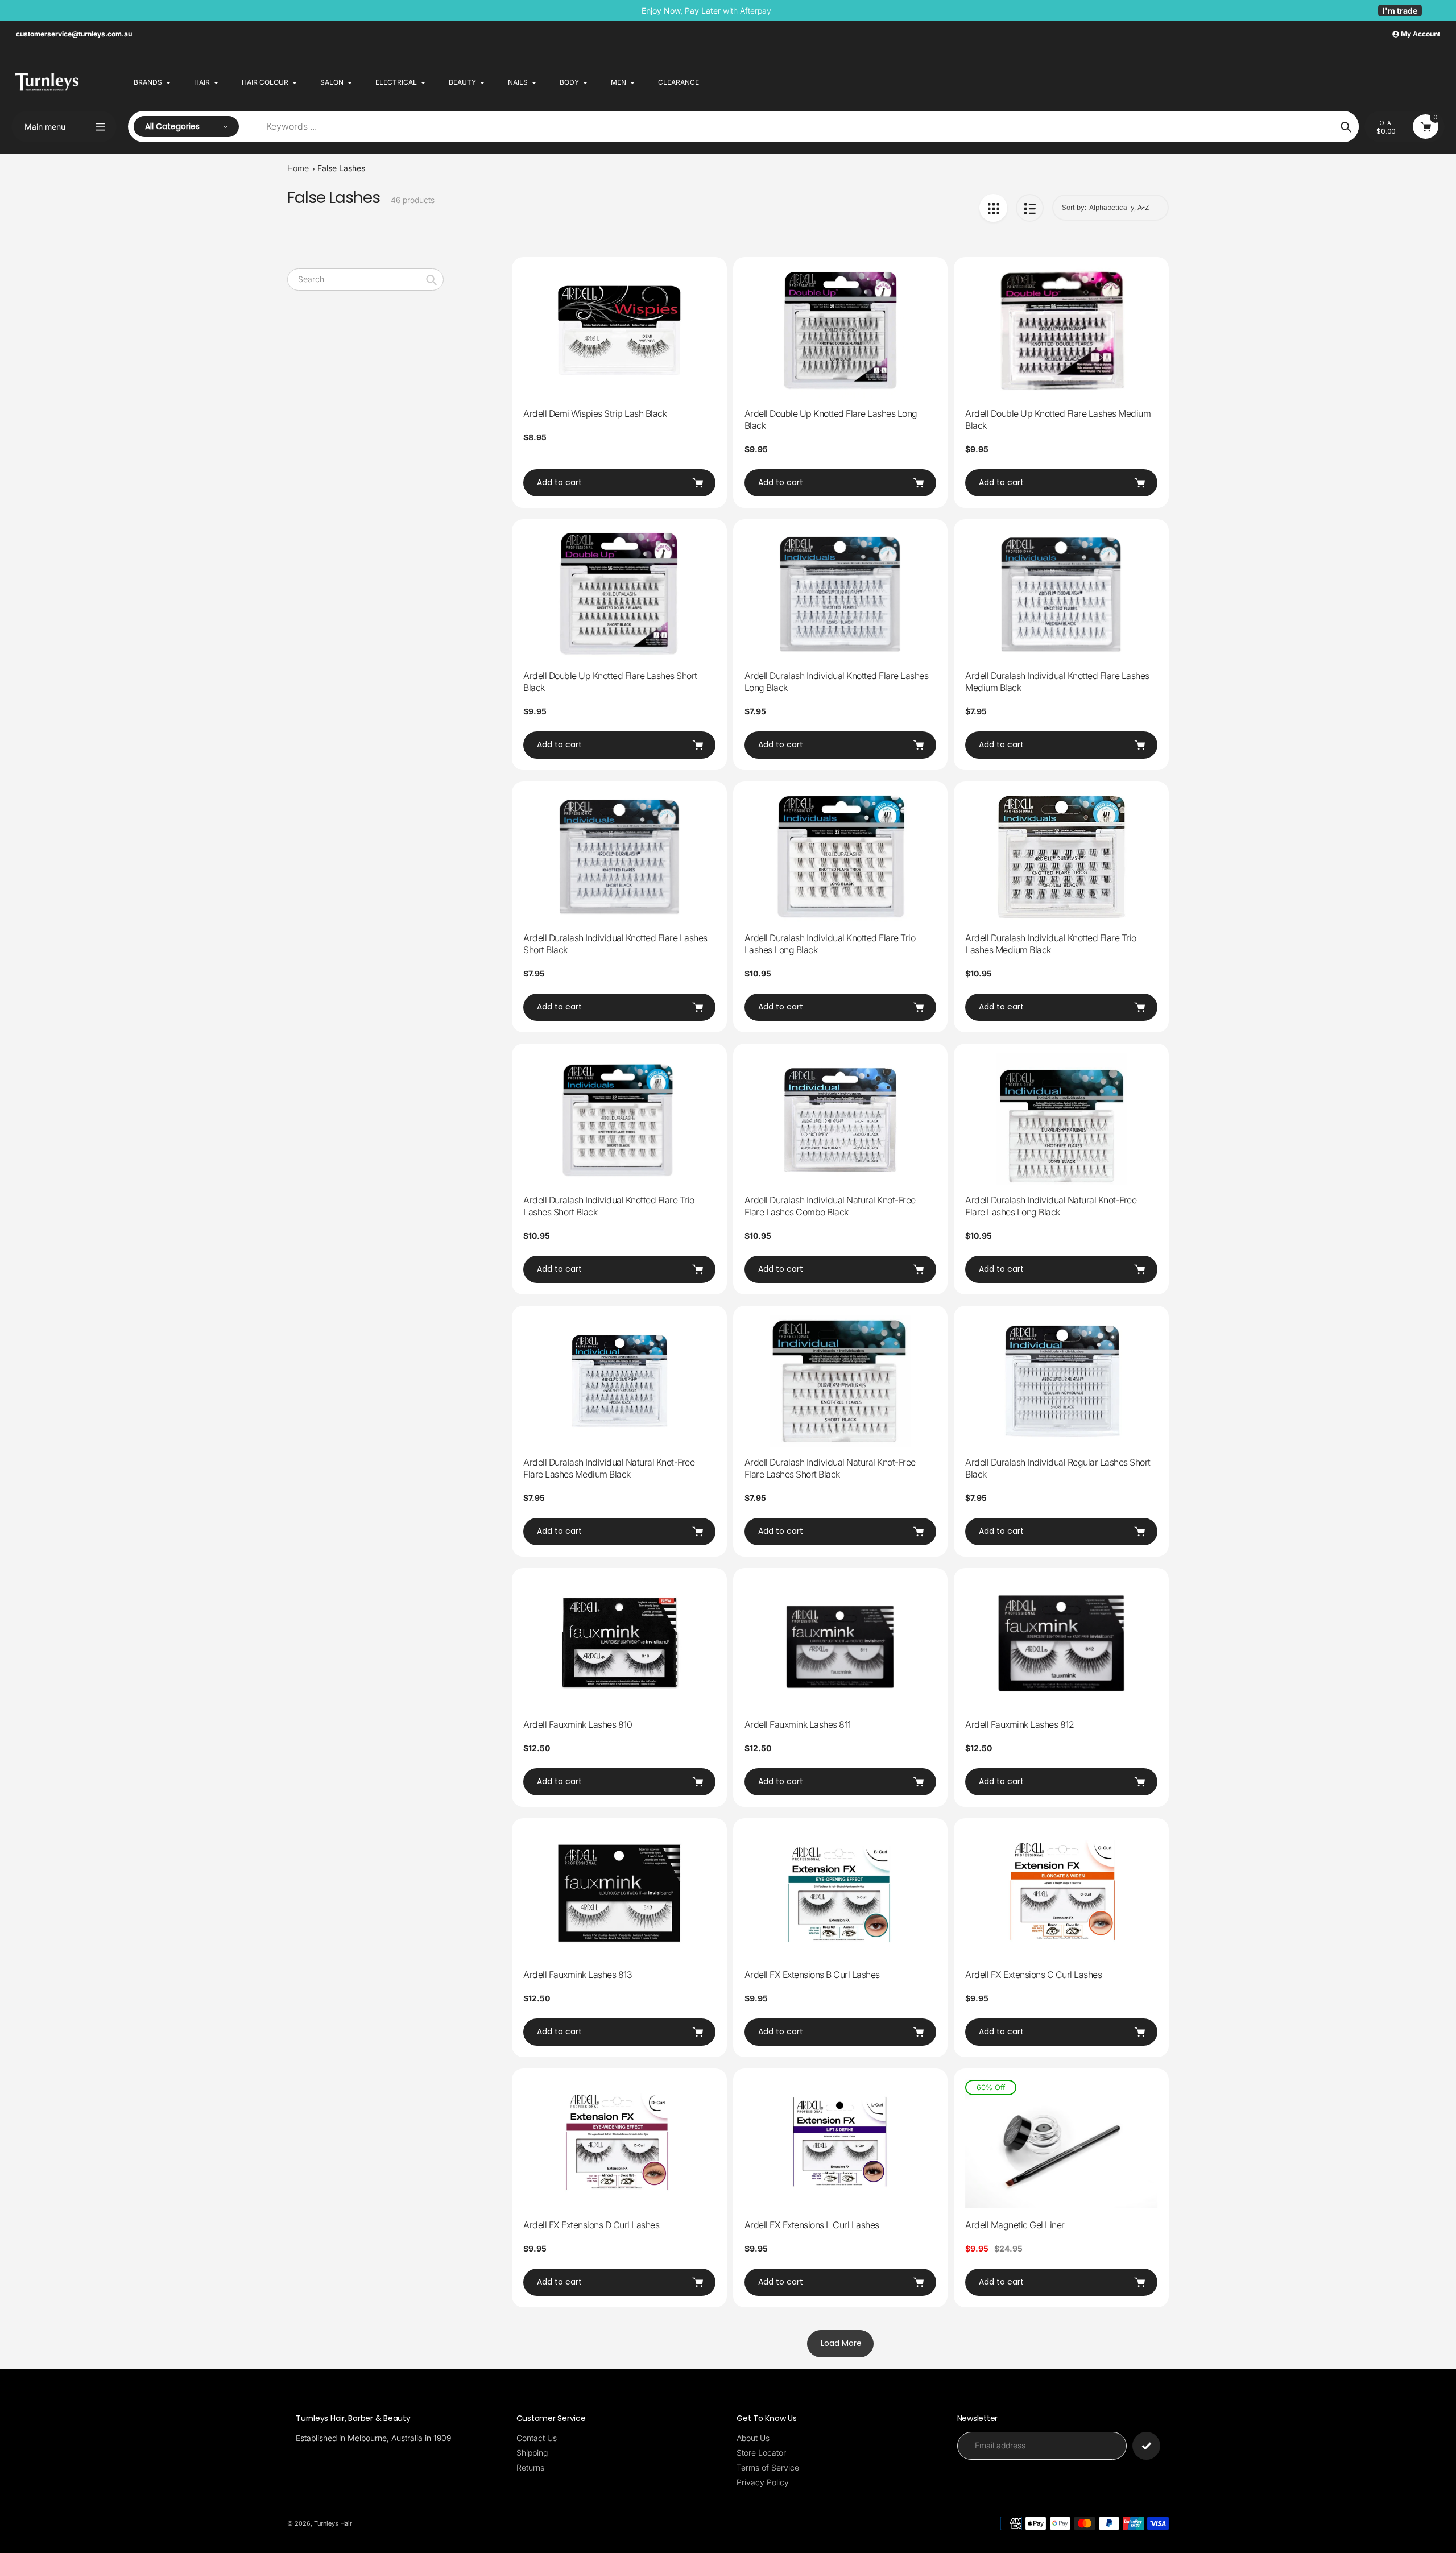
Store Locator (761, 2453)
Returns (530, 2467)
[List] (1030, 208)
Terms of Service (768, 2467)
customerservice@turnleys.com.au (74, 34)
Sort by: (1074, 207)
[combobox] (365, 280)
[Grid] (993, 208)
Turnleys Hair (333, 2523)
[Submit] (1146, 2446)
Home (298, 168)
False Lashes (341, 168)
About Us (753, 2438)
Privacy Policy (763, 2482)
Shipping (532, 2453)
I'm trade (1400, 11)
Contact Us (537, 2438)
